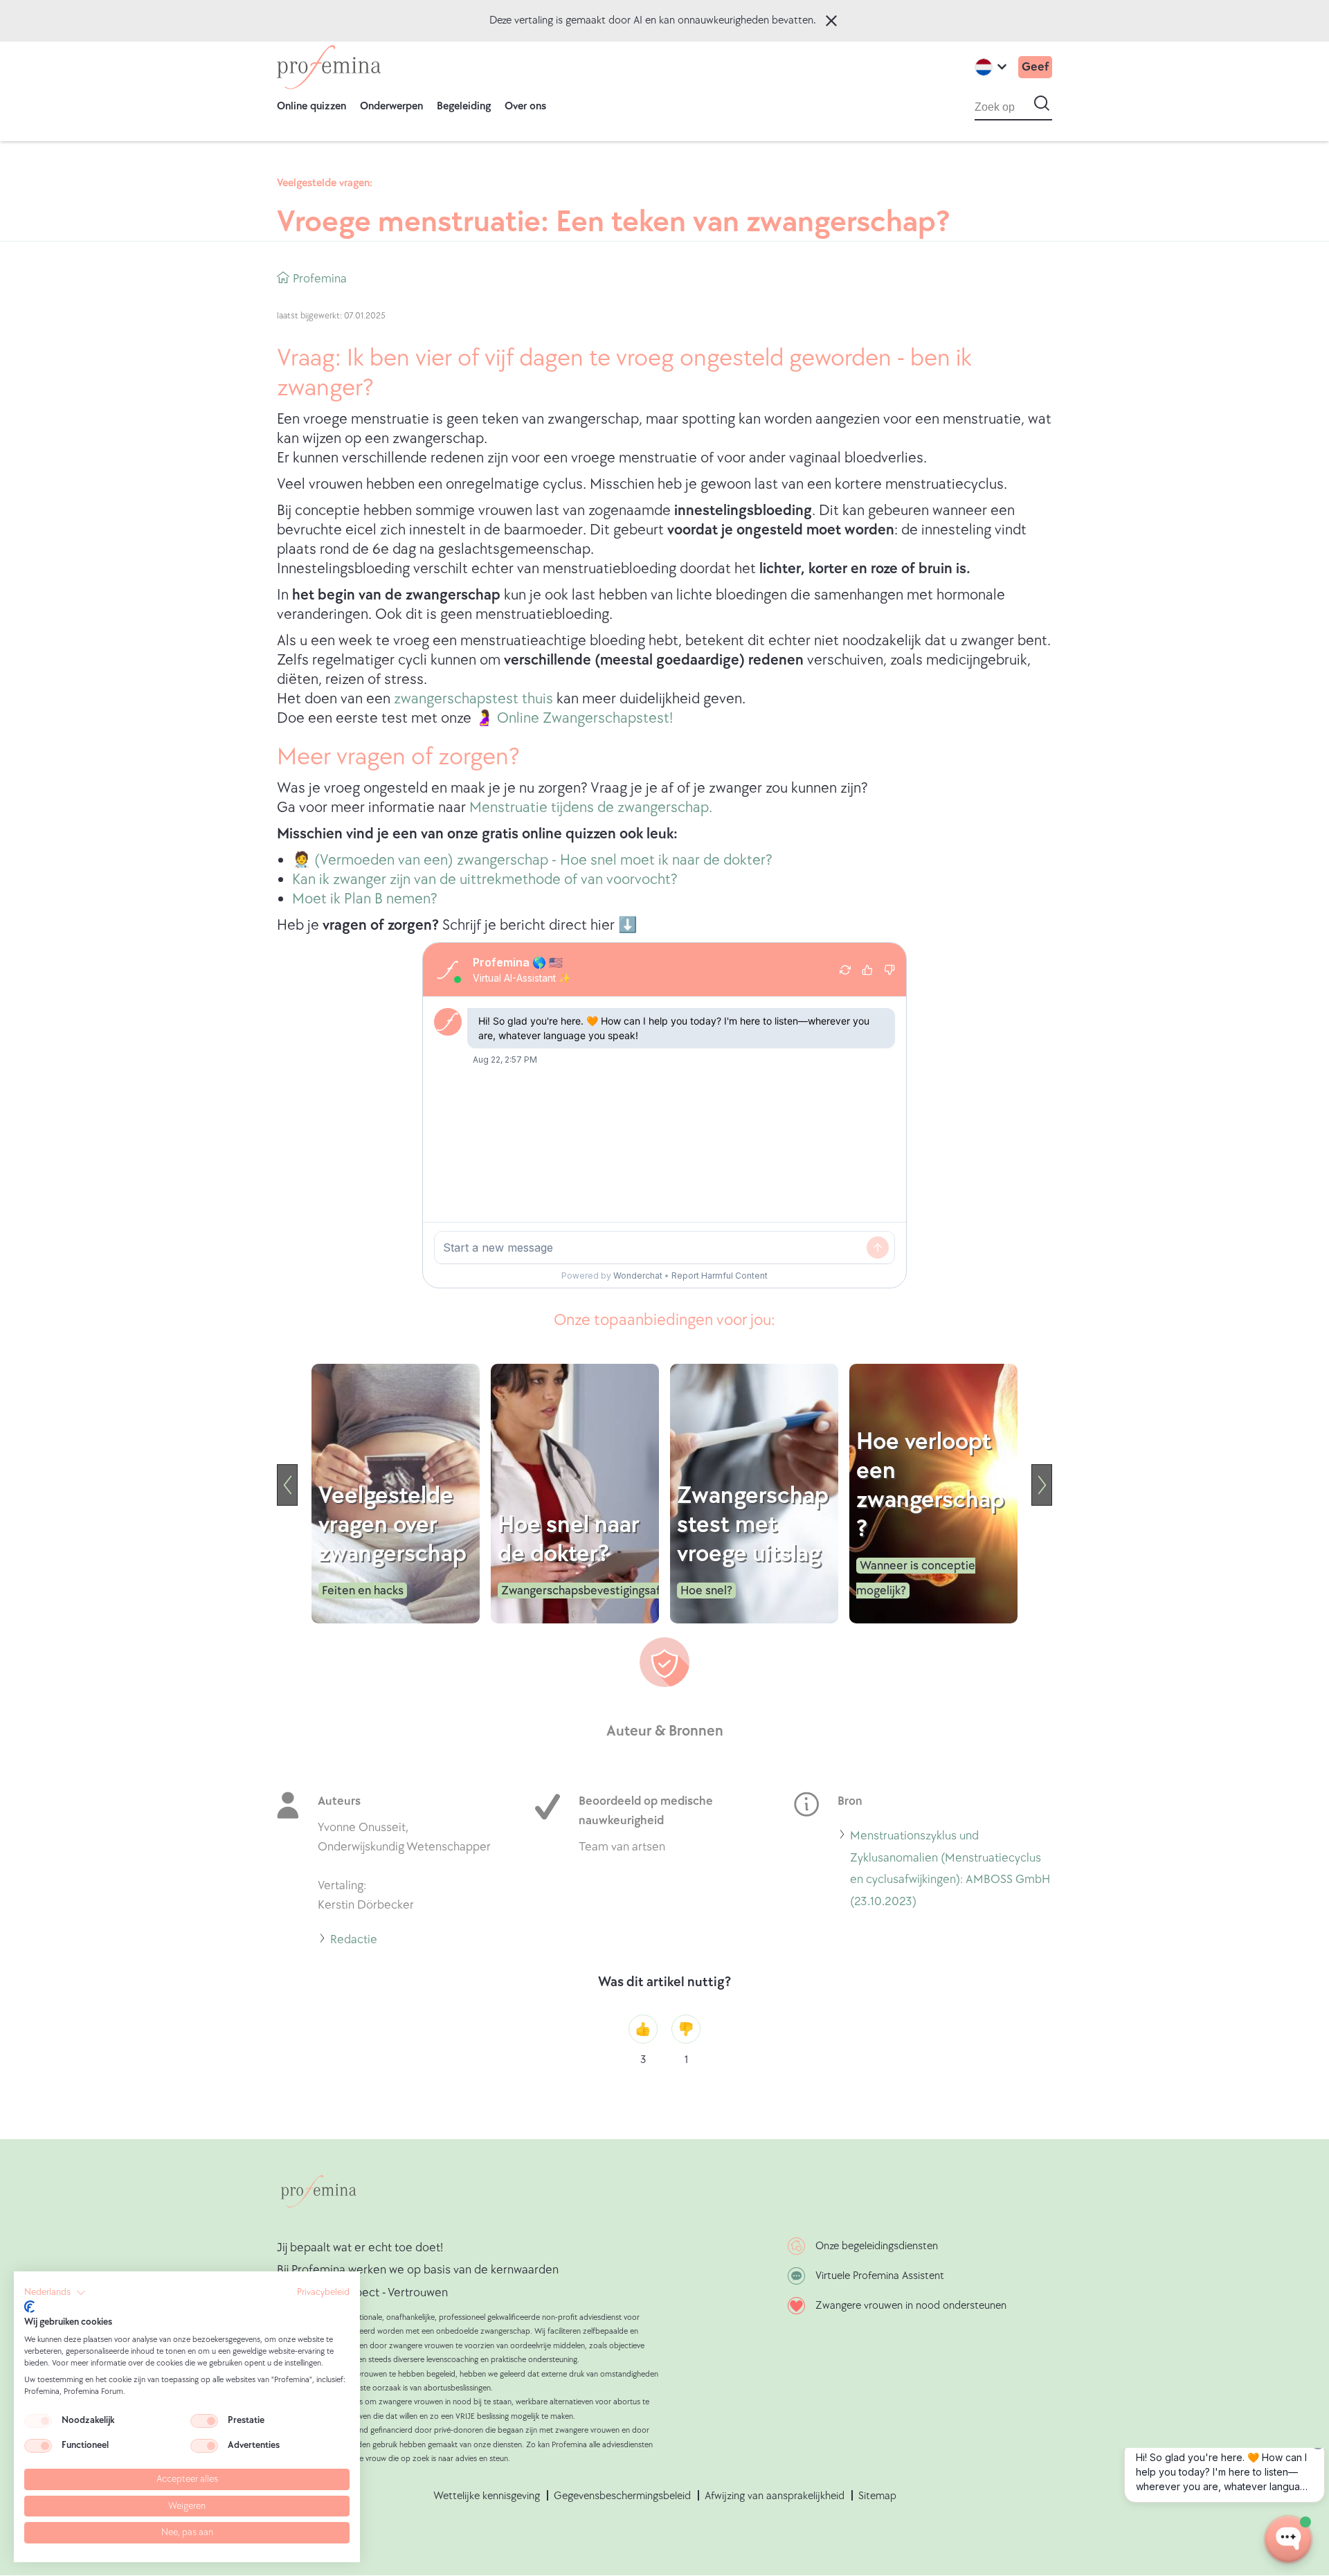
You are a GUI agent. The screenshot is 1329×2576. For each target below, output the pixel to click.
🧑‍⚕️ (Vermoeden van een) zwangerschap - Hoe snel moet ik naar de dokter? (532, 860)
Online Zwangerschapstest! (585, 718)
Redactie (354, 1942)
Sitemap (877, 2496)
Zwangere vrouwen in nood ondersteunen (911, 2306)
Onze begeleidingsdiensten (877, 2246)
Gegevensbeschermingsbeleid (622, 2496)
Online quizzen (311, 106)
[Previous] (287, 1485)
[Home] (329, 67)
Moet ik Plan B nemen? (365, 899)
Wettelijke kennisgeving (487, 2496)
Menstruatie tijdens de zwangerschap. (591, 808)
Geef (1035, 67)
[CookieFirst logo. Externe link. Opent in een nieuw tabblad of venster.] (29, 2307)
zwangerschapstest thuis (472, 699)
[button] (55, 2293)
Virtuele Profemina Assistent (880, 2276)
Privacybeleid (323, 2292)
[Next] (1042, 1485)
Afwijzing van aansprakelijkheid (775, 2496)
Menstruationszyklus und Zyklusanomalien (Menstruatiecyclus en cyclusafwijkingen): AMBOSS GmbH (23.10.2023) (950, 1870)
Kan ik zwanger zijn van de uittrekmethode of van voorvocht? (485, 880)
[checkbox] (38, 2421)
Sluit (831, 21)
